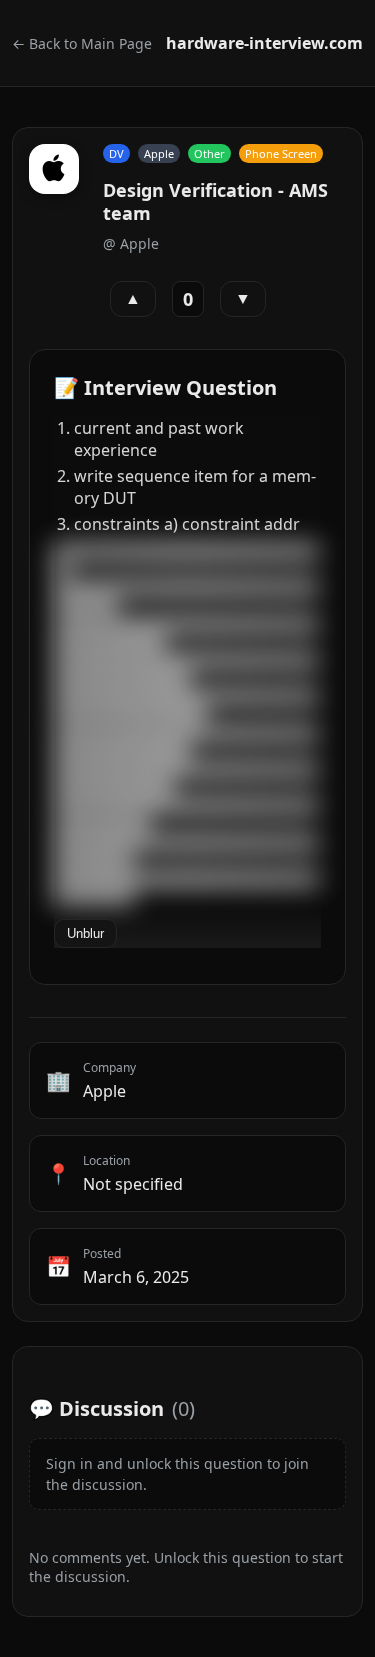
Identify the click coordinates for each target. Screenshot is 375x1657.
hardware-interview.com (264, 43)
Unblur (85, 933)
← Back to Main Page (82, 43)
